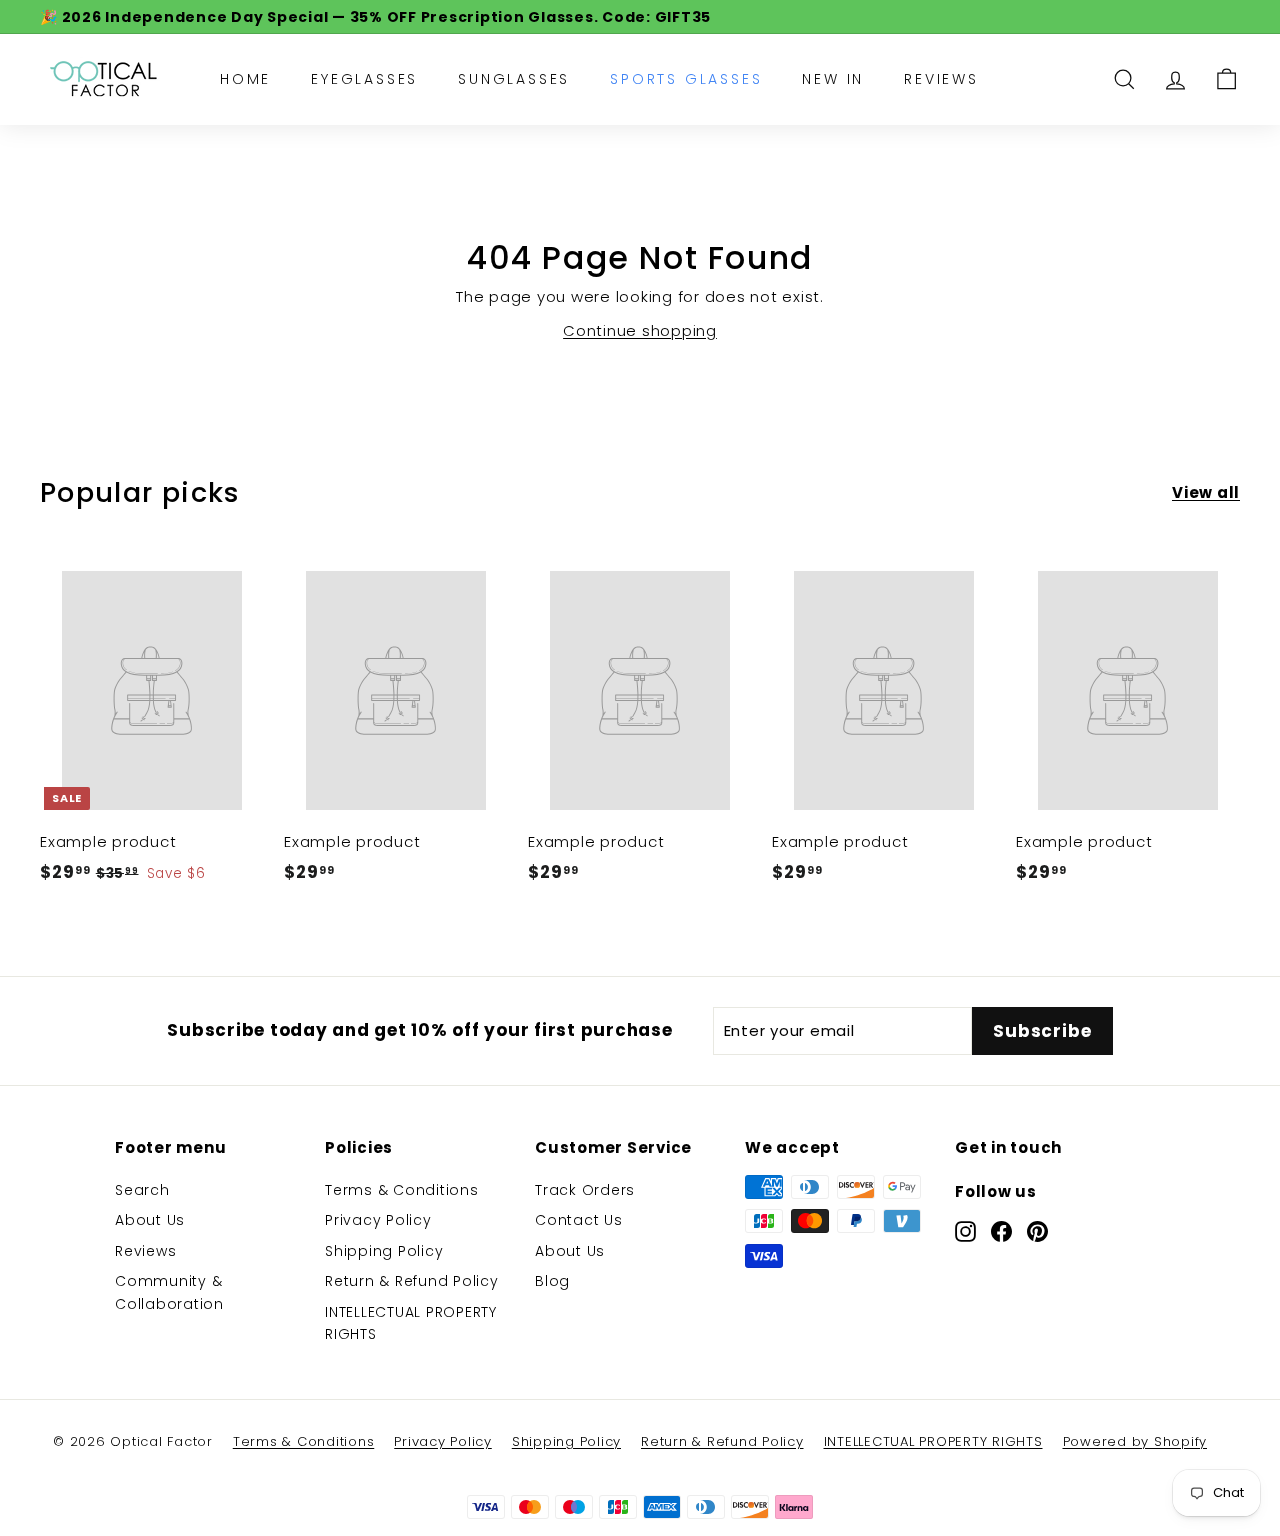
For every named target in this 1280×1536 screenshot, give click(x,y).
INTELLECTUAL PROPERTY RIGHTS (411, 1323)
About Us (150, 1220)
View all (1206, 492)
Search (142, 1190)
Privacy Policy (378, 1220)
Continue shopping (640, 330)
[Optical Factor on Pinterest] (1037, 1230)
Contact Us (579, 1220)
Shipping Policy (384, 1251)
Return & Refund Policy (412, 1281)
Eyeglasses (364, 79)
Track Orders (585, 1190)
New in (833, 79)
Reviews (941, 79)
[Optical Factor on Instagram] (965, 1230)
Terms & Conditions (402, 1190)
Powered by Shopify (1135, 1441)
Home (245, 79)
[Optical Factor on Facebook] (1001, 1230)
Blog (552, 1281)
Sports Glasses (686, 79)
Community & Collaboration (169, 1292)
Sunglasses (514, 79)
